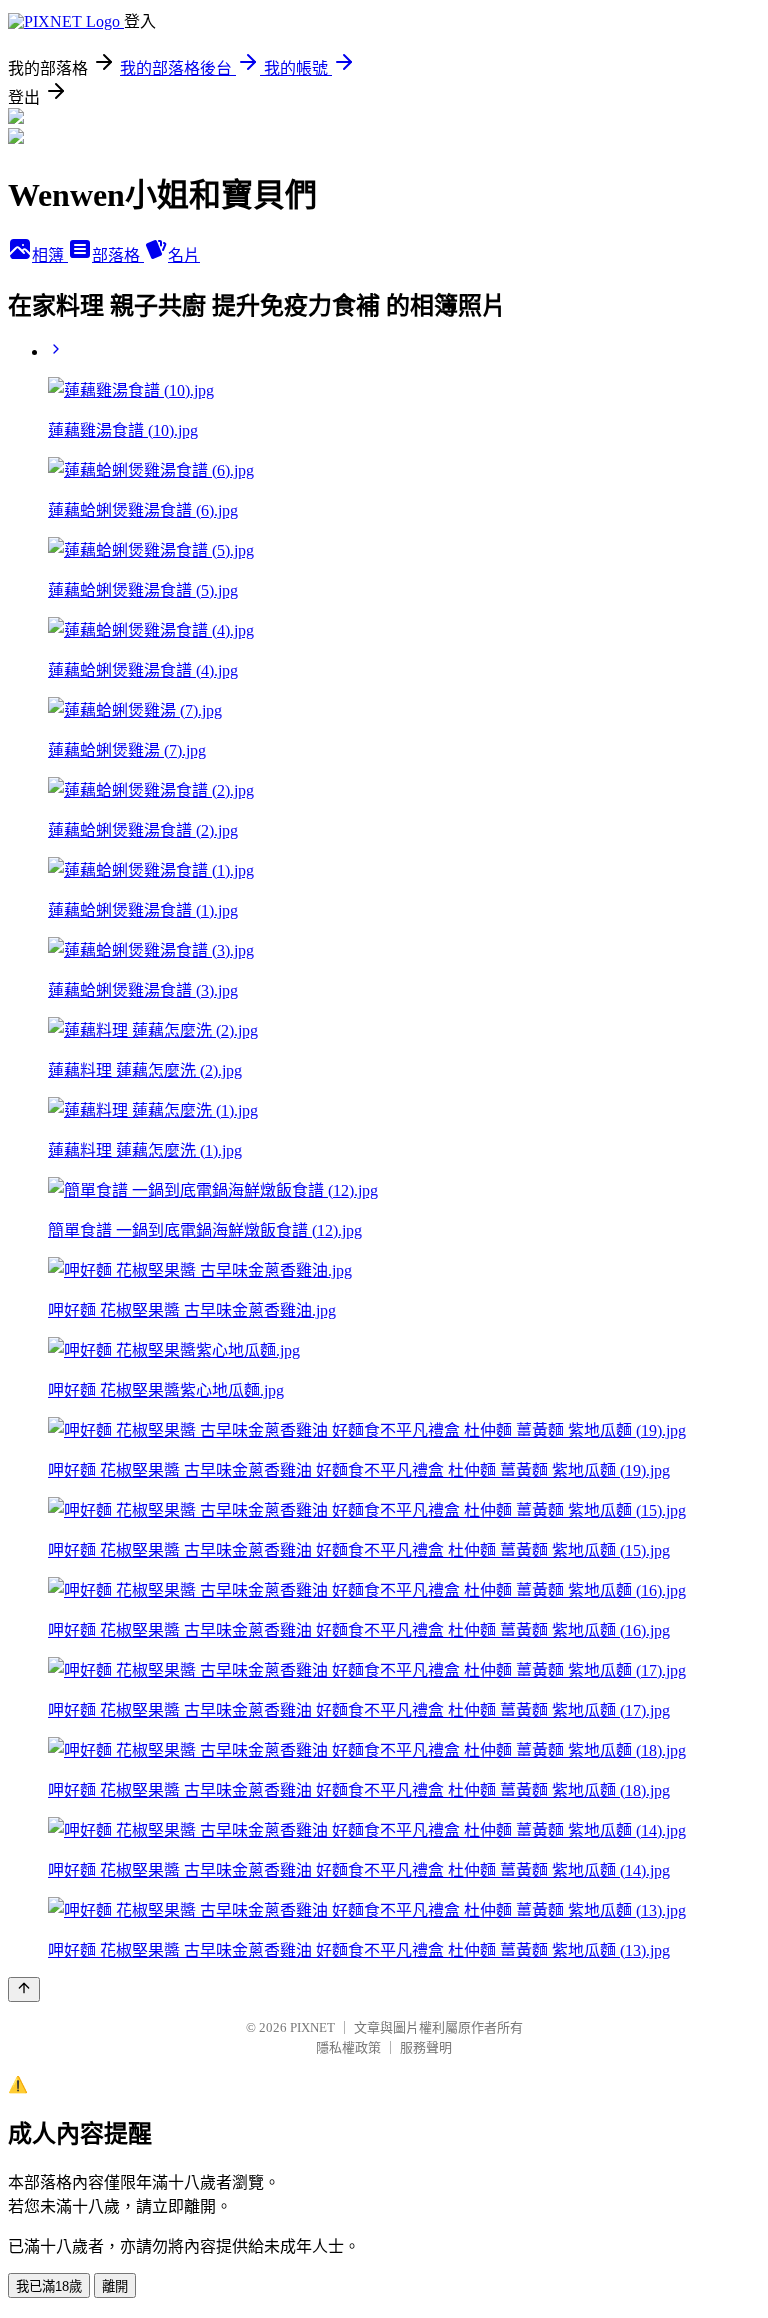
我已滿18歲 (49, 2286)
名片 (184, 255)
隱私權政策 (348, 2047)
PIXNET (312, 2027)
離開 (115, 2286)
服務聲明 (426, 2047)
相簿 (50, 255)
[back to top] (24, 1989)
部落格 (118, 255)
